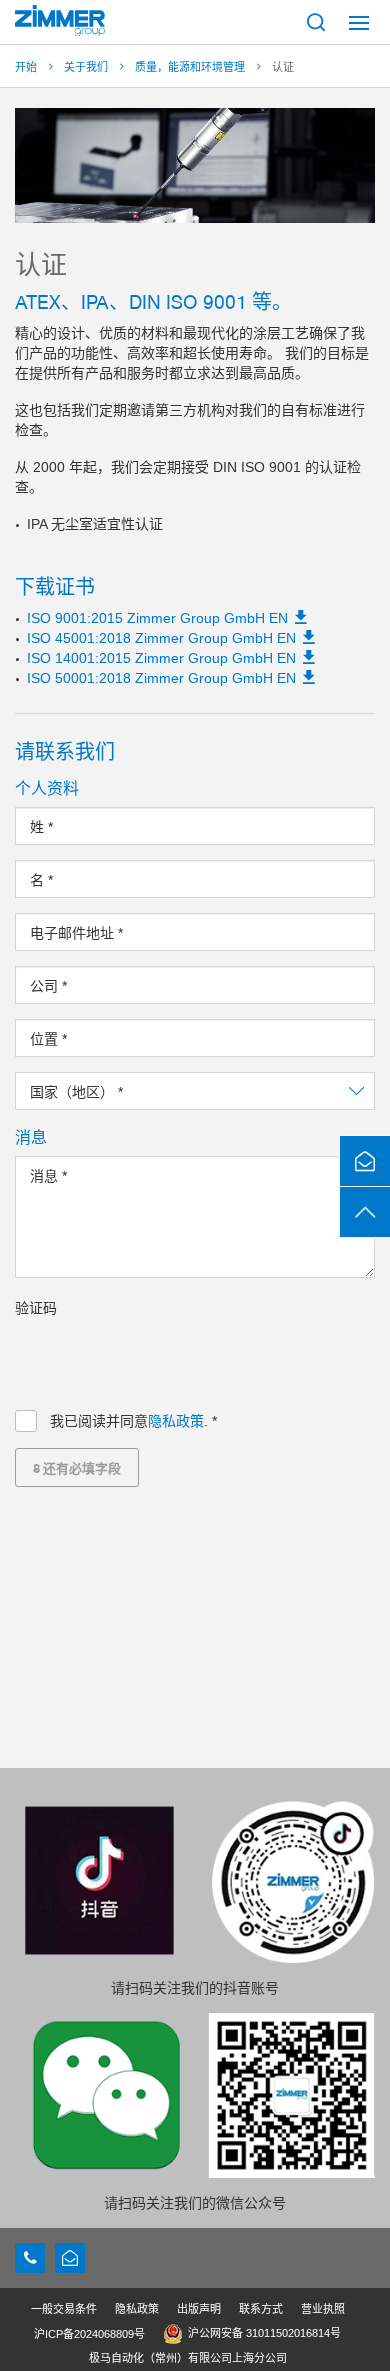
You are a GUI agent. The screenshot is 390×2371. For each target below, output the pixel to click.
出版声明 (199, 2309)
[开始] (60, 20)
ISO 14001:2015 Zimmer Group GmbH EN (161, 658)
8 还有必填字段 (77, 1467)
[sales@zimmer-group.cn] (70, 2258)
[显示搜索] (316, 22)
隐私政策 (176, 1421)
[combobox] (195, 1091)
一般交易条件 (64, 2309)
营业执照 (323, 2309)
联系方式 (261, 2309)
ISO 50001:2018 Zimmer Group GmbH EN (161, 678)
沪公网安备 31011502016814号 (264, 2333)
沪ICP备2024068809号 (89, 2334)
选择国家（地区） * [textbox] (91, 1092)
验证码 (36, 1308)
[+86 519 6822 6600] (30, 2258)
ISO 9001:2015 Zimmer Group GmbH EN (157, 618)
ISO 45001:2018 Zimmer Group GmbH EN (161, 638)
